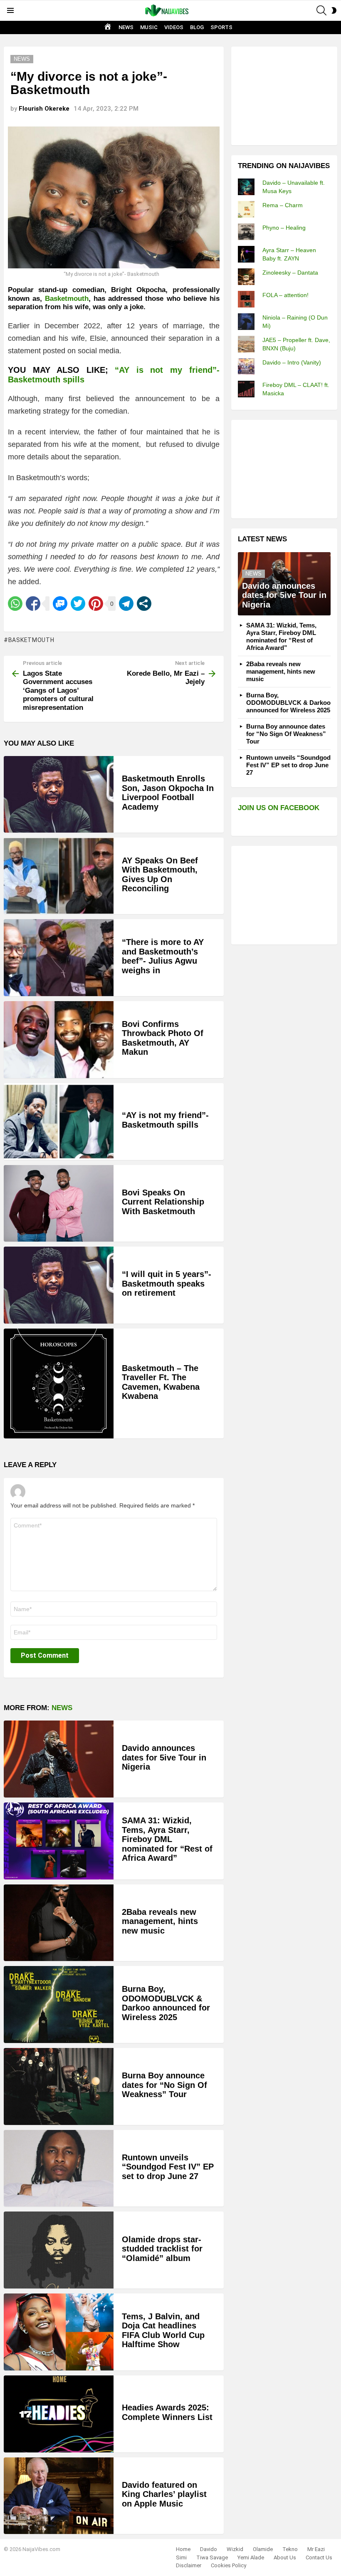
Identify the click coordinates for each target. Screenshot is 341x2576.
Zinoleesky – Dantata (290, 273)
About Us (285, 2557)
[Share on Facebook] (33, 604)
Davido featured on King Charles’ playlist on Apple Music (164, 2494)
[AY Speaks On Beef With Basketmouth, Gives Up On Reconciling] (59, 876)
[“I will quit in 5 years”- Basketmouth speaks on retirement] (59, 1285)
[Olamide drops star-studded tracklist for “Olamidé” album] (59, 2250)
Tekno (290, 2549)
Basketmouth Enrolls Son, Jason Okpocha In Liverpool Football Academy (168, 793)
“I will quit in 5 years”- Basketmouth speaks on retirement (167, 1283)
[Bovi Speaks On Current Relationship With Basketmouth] (59, 1204)
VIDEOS (174, 27)
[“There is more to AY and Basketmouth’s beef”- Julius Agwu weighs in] (59, 958)
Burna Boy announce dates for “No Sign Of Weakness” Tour (164, 2085)
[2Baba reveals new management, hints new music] (59, 1923)
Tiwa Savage (212, 2557)
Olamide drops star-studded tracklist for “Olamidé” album (162, 2249)
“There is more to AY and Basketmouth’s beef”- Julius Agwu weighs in (163, 956)
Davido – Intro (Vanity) (292, 362)
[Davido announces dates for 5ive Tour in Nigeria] (59, 1759)
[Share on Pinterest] (96, 604)
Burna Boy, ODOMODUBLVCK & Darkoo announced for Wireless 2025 (166, 2003)
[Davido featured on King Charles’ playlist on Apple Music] (59, 2496)
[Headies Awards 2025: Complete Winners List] (59, 2414)
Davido (209, 2549)
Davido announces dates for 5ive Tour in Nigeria (164, 1757)
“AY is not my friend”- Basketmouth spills (165, 1120)
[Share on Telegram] (126, 604)
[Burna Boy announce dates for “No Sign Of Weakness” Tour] (59, 2086)
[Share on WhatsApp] (15, 604)
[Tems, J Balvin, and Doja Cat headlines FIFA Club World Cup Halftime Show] (59, 2332)
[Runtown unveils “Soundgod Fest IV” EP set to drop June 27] (59, 2168)
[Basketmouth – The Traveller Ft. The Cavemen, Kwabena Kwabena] (59, 1383)
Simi (181, 2557)
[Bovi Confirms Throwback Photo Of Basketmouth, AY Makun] (59, 1040)
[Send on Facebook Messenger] (60, 604)
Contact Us (319, 2557)
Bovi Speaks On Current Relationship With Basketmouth (163, 1202)
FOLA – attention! (285, 295)
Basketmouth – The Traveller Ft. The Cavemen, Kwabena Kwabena (161, 1382)
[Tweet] (78, 604)
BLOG (197, 27)
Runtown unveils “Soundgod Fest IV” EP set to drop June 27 (168, 2167)
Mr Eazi (316, 2549)
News (62, 1708)
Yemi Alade (251, 2557)
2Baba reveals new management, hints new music (160, 1921)
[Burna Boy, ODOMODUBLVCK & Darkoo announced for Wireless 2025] (59, 2005)
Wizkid (235, 2549)
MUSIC (149, 27)
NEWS (126, 27)
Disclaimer (189, 2565)
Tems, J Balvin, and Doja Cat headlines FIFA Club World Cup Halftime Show (163, 2331)
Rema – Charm (283, 205)
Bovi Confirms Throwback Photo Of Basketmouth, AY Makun (163, 1038)
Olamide (263, 2549)
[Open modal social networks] (144, 604)
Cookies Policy (229, 2565)
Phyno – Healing (284, 228)
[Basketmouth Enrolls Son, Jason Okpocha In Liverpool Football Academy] (59, 794)
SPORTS (221, 27)
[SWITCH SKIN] (334, 10)
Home (183, 2549)
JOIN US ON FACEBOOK (279, 808)
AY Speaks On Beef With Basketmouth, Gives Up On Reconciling (160, 875)
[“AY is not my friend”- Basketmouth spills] (59, 1122)
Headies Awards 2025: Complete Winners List (167, 2412)
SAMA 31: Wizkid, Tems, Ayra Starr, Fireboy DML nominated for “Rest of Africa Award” (167, 1839)
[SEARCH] (321, 10)
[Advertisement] (289, 95)
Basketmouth (67, 299)
